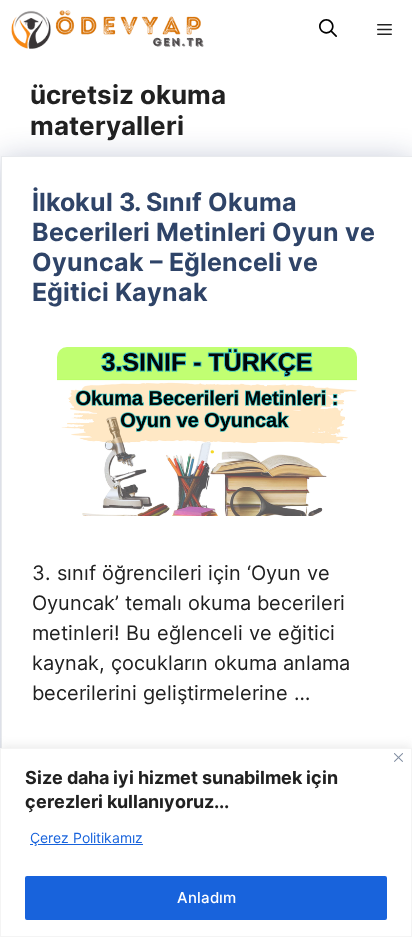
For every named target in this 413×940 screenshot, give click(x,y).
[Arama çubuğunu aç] (328, 29)
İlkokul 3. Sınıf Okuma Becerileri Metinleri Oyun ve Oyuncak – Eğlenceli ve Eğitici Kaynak (203, 247)
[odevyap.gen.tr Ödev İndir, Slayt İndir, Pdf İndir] (107, 29)
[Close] (398, 757)
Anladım (206, 897)
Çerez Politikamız (86, 837)
